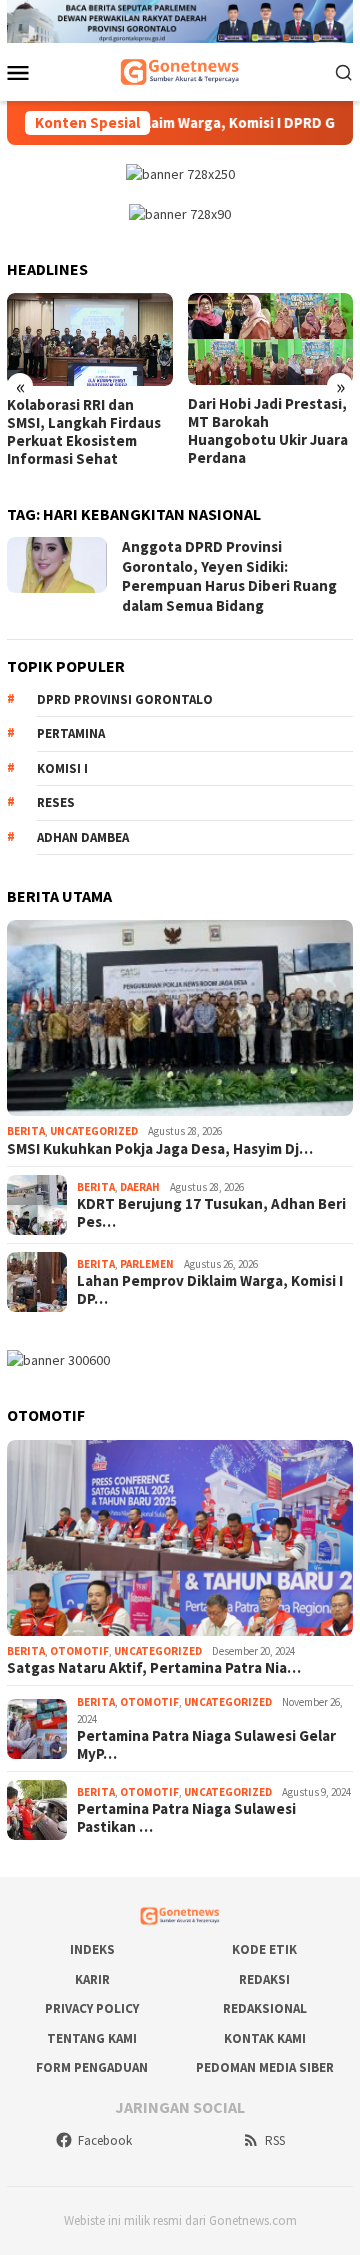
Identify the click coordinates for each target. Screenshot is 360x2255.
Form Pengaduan (92, 2067)
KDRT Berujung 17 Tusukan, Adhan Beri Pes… (211, 1213)
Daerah (140, 1187)
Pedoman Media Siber (265, 2067)
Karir (92, 1979)
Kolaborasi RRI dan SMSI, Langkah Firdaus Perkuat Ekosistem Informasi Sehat (84, 432)
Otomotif (79, 1651)
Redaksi (264, 1979)
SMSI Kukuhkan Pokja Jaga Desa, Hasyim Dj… (160, 1149)
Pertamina (71, 733)
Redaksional (265, 2008)
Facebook (105, 2140)
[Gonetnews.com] (180, 70)
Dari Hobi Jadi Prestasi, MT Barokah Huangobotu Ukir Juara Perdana (268, 431)
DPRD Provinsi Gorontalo (125, 699)
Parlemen (147, 1264)
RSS (275, 2140)
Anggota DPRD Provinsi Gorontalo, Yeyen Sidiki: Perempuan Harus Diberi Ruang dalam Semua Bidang (229, 576)
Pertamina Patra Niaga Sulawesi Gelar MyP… (206, 1745)
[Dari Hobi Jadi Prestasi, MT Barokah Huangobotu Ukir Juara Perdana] (271, 339)
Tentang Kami (92, 2038)
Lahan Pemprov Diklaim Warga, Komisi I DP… (210, 1290)
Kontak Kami (265, 2038)
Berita (26, 1131)
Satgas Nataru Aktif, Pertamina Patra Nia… (154, 1668)
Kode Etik (264, 1949)
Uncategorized (94, 1131)
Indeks (92, 1949)
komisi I (62, 768)
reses (56, 802)
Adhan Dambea (83, 837)
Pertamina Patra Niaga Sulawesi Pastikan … (186, 1818)
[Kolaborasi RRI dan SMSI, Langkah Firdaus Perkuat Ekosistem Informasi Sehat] (90, 339)
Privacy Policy (92, 2008)
